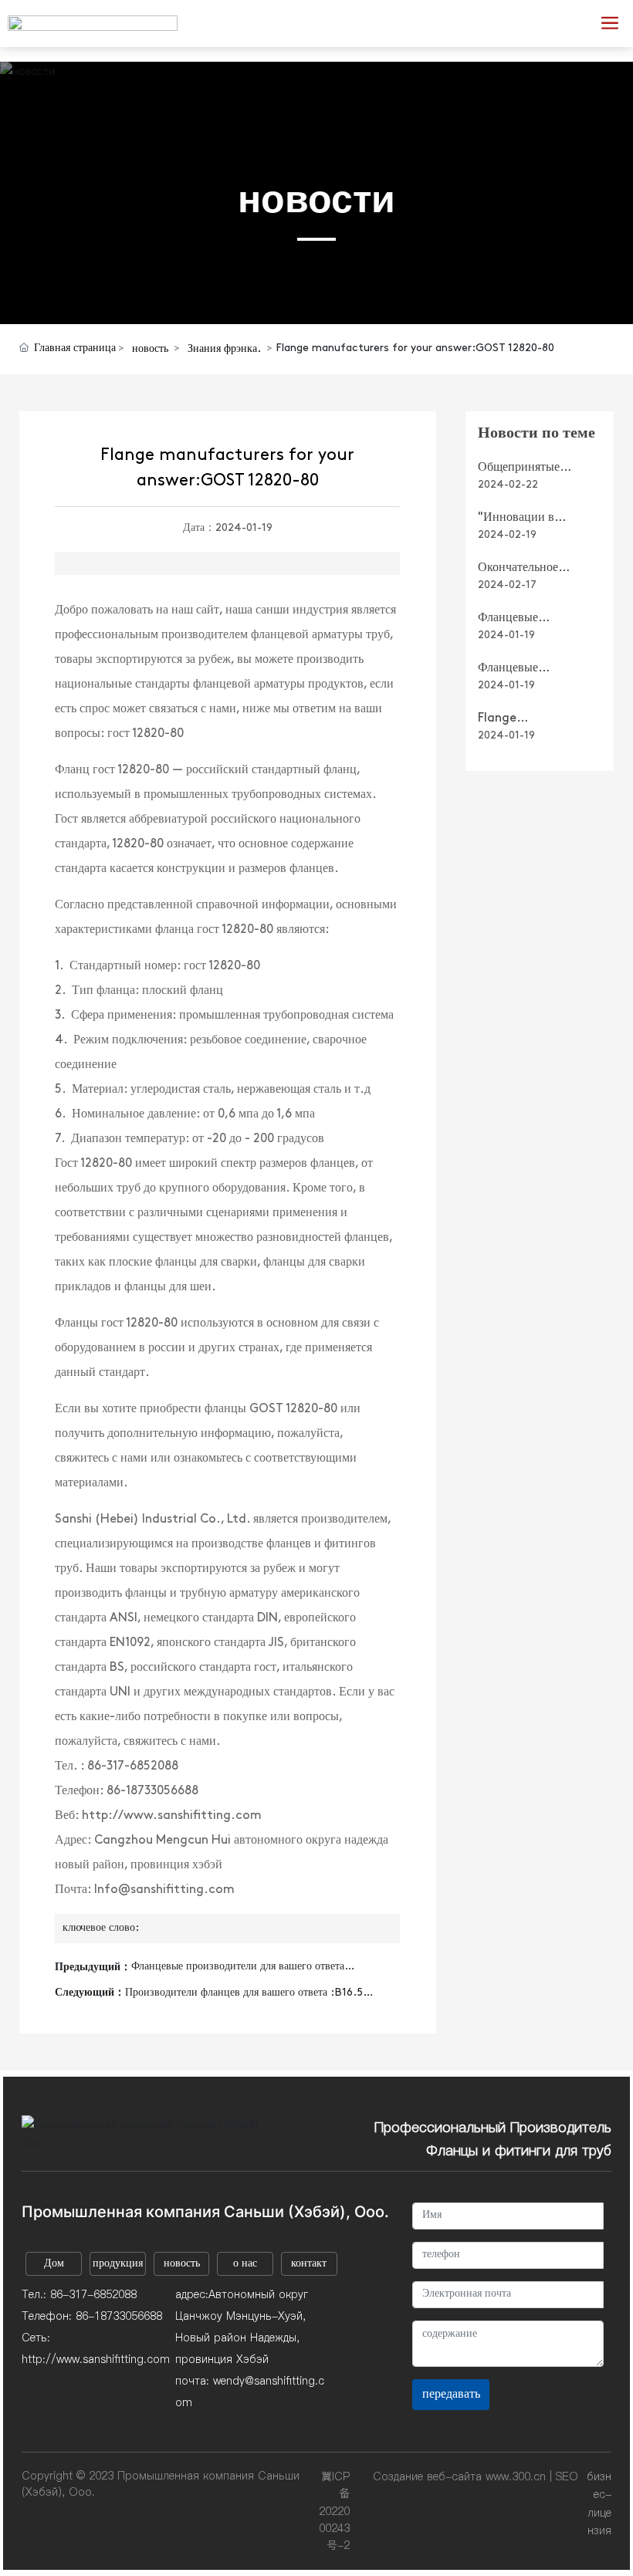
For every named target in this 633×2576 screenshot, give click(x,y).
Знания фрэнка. (224, 349)
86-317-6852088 (93, 2294)
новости (316, 199)
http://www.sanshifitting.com (96, 2359)
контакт (309, 2264)
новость (150, 349)
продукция (118, 2264)
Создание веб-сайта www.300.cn (459, 2476)
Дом (54, 2264)
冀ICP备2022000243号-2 (334, 2511)
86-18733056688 (119, 2316)
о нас (245, 2264)
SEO (567, 2476)
